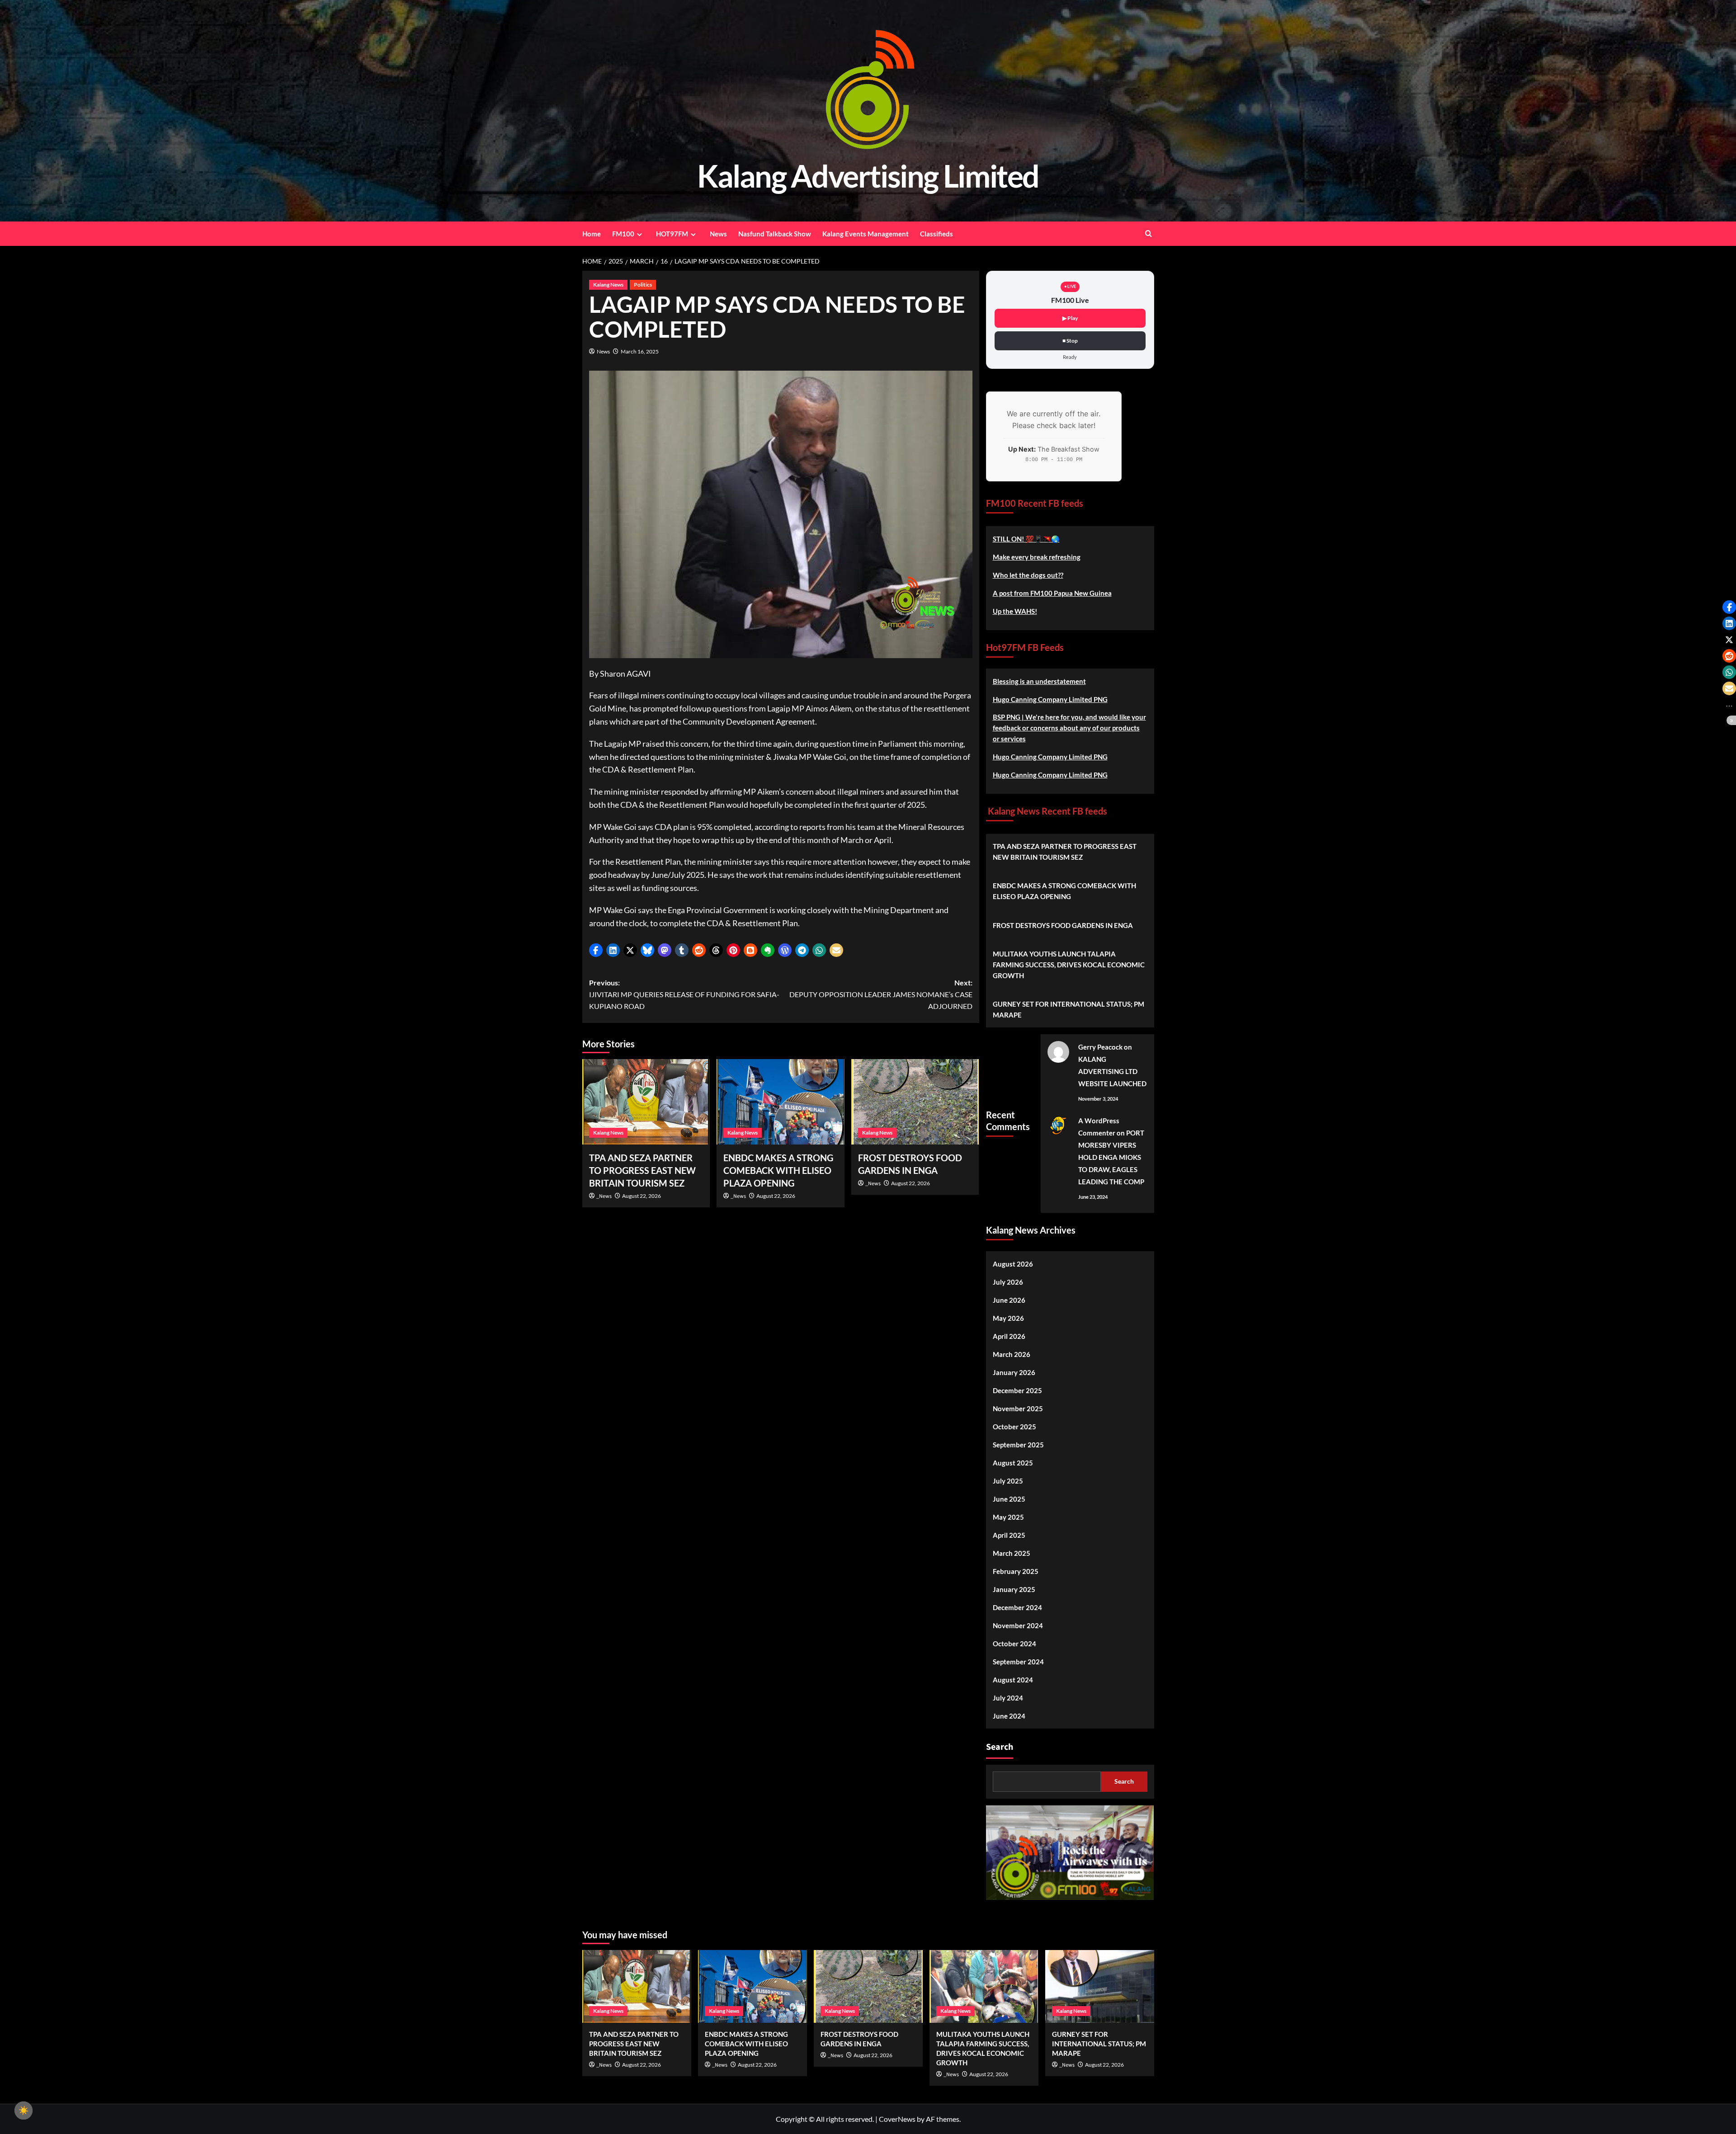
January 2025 (1014, 1589)
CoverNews (897, 2119)
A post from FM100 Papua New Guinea (1052, 593)
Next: (881, 994)
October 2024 (1014, 1644)
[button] (596, 950)
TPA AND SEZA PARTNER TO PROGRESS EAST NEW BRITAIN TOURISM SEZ (642, 1170)
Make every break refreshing (1037, 557)
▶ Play (1070, 318)
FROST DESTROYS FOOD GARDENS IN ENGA (1063, 925)
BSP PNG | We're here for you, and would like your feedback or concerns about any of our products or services (1069, 728)
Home (592, 234)
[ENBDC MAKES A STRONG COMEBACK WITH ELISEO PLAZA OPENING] (781, 1102)
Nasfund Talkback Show (775, 234)
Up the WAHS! (1015, 611)
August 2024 (1013, 1680)
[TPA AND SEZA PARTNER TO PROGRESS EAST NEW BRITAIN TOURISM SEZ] (646, 1102)
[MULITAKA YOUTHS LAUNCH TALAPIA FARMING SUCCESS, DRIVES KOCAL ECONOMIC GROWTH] (984, 1986)
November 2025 (1018, 1409)
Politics (643, 285)
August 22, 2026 (642, 1196)
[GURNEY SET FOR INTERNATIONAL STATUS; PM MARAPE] (1100, 1986)
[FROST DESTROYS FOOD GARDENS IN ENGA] (915, 1102)
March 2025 (1012, 1553)
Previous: (684, 994)
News (718, 234)
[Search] (1149, 233)
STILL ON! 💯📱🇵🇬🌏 (1026, 539)
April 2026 (1009, 1336)
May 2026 (1008, 1318)
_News (604, 1196)
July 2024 (1008, 1698)
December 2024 (1017, 1607)
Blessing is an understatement (1039, 681)
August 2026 (1013, 1264)
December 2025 (1017, 1390)
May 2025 (1008, 1517)
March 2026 (1012, 1354)
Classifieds (936, 234)
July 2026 (1008, 1282)
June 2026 (1009, 1300)
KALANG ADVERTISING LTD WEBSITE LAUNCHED (1112, 1071)
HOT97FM (672, 234)
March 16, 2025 (640, 351)
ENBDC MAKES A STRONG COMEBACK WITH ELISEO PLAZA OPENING (778, 1170)
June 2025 (1009, 1499)
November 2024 (1018, 1625)
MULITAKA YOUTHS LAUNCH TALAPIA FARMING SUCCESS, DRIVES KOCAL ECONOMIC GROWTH (1069, 965)
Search (1000, 1747)
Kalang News (608, 285)
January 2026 (1014, 1372)
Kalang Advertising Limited (868, 176)
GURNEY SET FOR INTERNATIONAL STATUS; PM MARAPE (1068, 1009)
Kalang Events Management (866, 234)
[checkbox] (24, 2110)
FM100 (623, 234)
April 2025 (1009, 1535)
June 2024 (1009, 1716)
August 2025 (1013, 1463)
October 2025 (1014, 1427)
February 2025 (1016, 1571)
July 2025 (1008, 1481)
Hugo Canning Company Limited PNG (1050, 699)
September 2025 (1018, 1445)
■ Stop (1070, 341)
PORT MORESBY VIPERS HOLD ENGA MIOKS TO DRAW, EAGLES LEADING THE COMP (1111, 1157)
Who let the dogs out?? (1028, 575)
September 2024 (1018, 1662)
